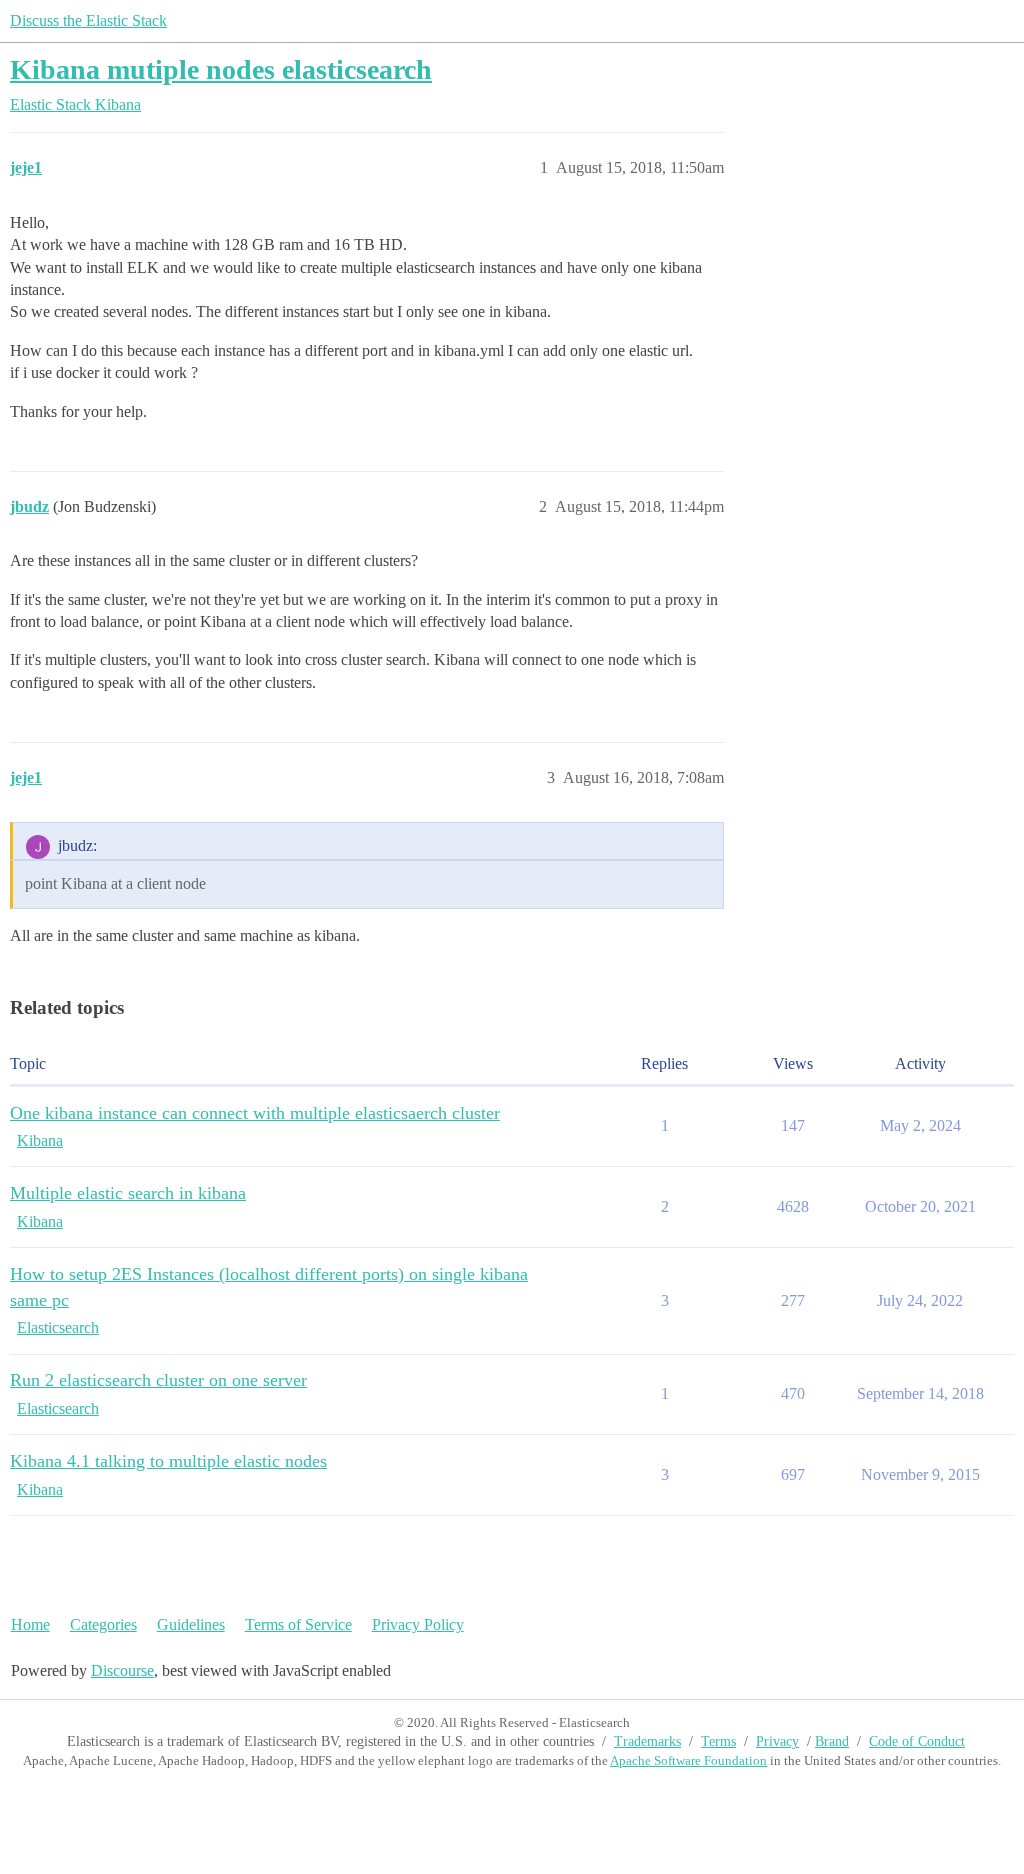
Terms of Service (298, 1624)
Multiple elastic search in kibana (128, 1193)
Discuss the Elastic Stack (88, 20)
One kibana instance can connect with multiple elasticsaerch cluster (255, 1113)
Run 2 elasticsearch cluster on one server (158, 1380)
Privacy (777, 1741)
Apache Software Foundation (688, 1760)
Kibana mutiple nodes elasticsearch (221, 69)
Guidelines (191, 1624)
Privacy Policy (418, 1624)
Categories (103, 1624)
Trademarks (647, 1741)
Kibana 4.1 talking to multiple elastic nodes (168, 1461)
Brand (832, 1741)
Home (30, 1624)
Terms (718, 1741)
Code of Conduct (917, 1741)
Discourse (122, 1670)
